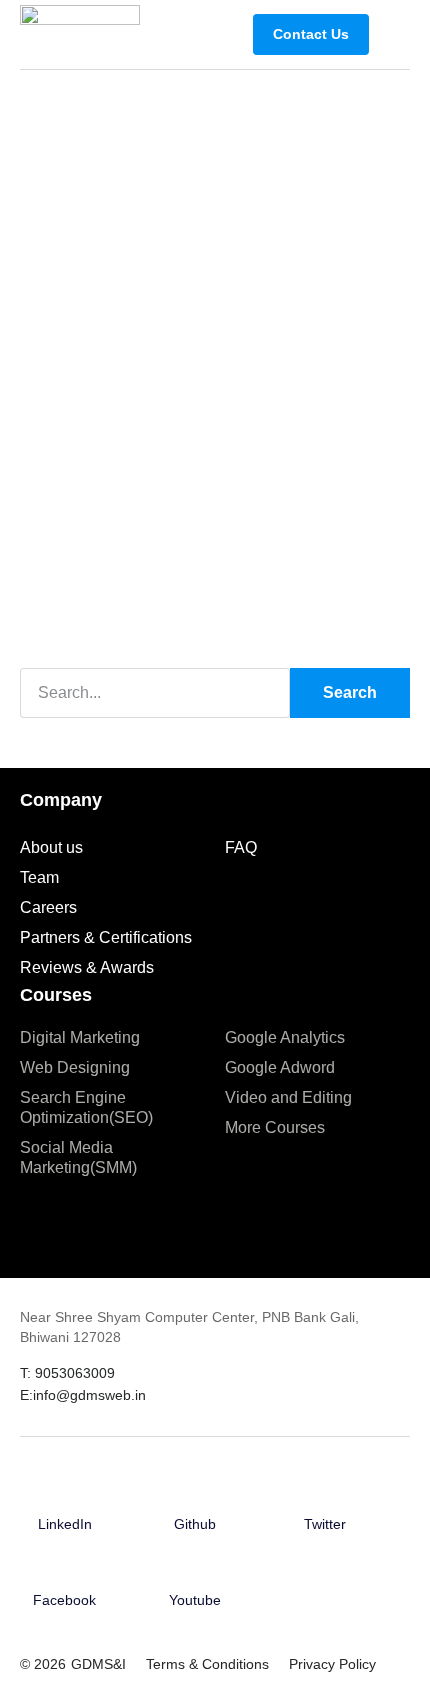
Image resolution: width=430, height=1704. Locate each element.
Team (39, 877)
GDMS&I (98, 1664)
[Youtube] (195, 1571)
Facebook (64, 1600)
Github (195, 1524)
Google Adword (280, 1067)
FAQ (241, 847)
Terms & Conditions (207, 1664)
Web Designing (75, 1067)
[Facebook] (65, 1571)
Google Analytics (285, 1037)
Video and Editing (288, 1097)
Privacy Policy (332, 1664)
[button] (394, 34)
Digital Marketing (80, 1037)
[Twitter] (325, 1494)
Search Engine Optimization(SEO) (86, 1107)
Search (350, 692)
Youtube (195, 1600)
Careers (48, 907)
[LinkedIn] (65, 1494)
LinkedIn (65, 1524)
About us (51, 847)
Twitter (325, 1524)
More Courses (275, 1127)
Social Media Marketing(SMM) (78, 1157)
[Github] (195, 1494)
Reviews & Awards (87, 967)
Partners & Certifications (106, 937)
